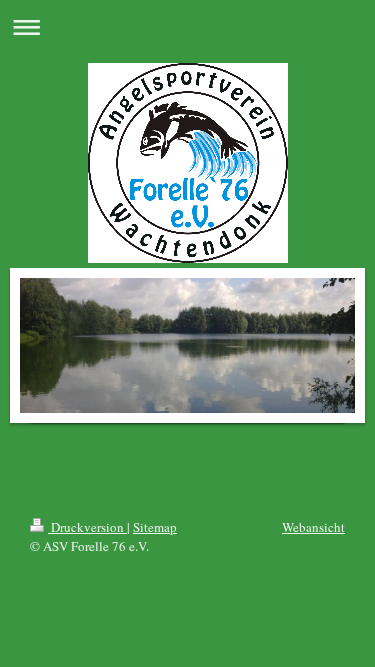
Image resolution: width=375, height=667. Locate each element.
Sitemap (155, 527)
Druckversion (87, 527)
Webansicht (313, 527)
